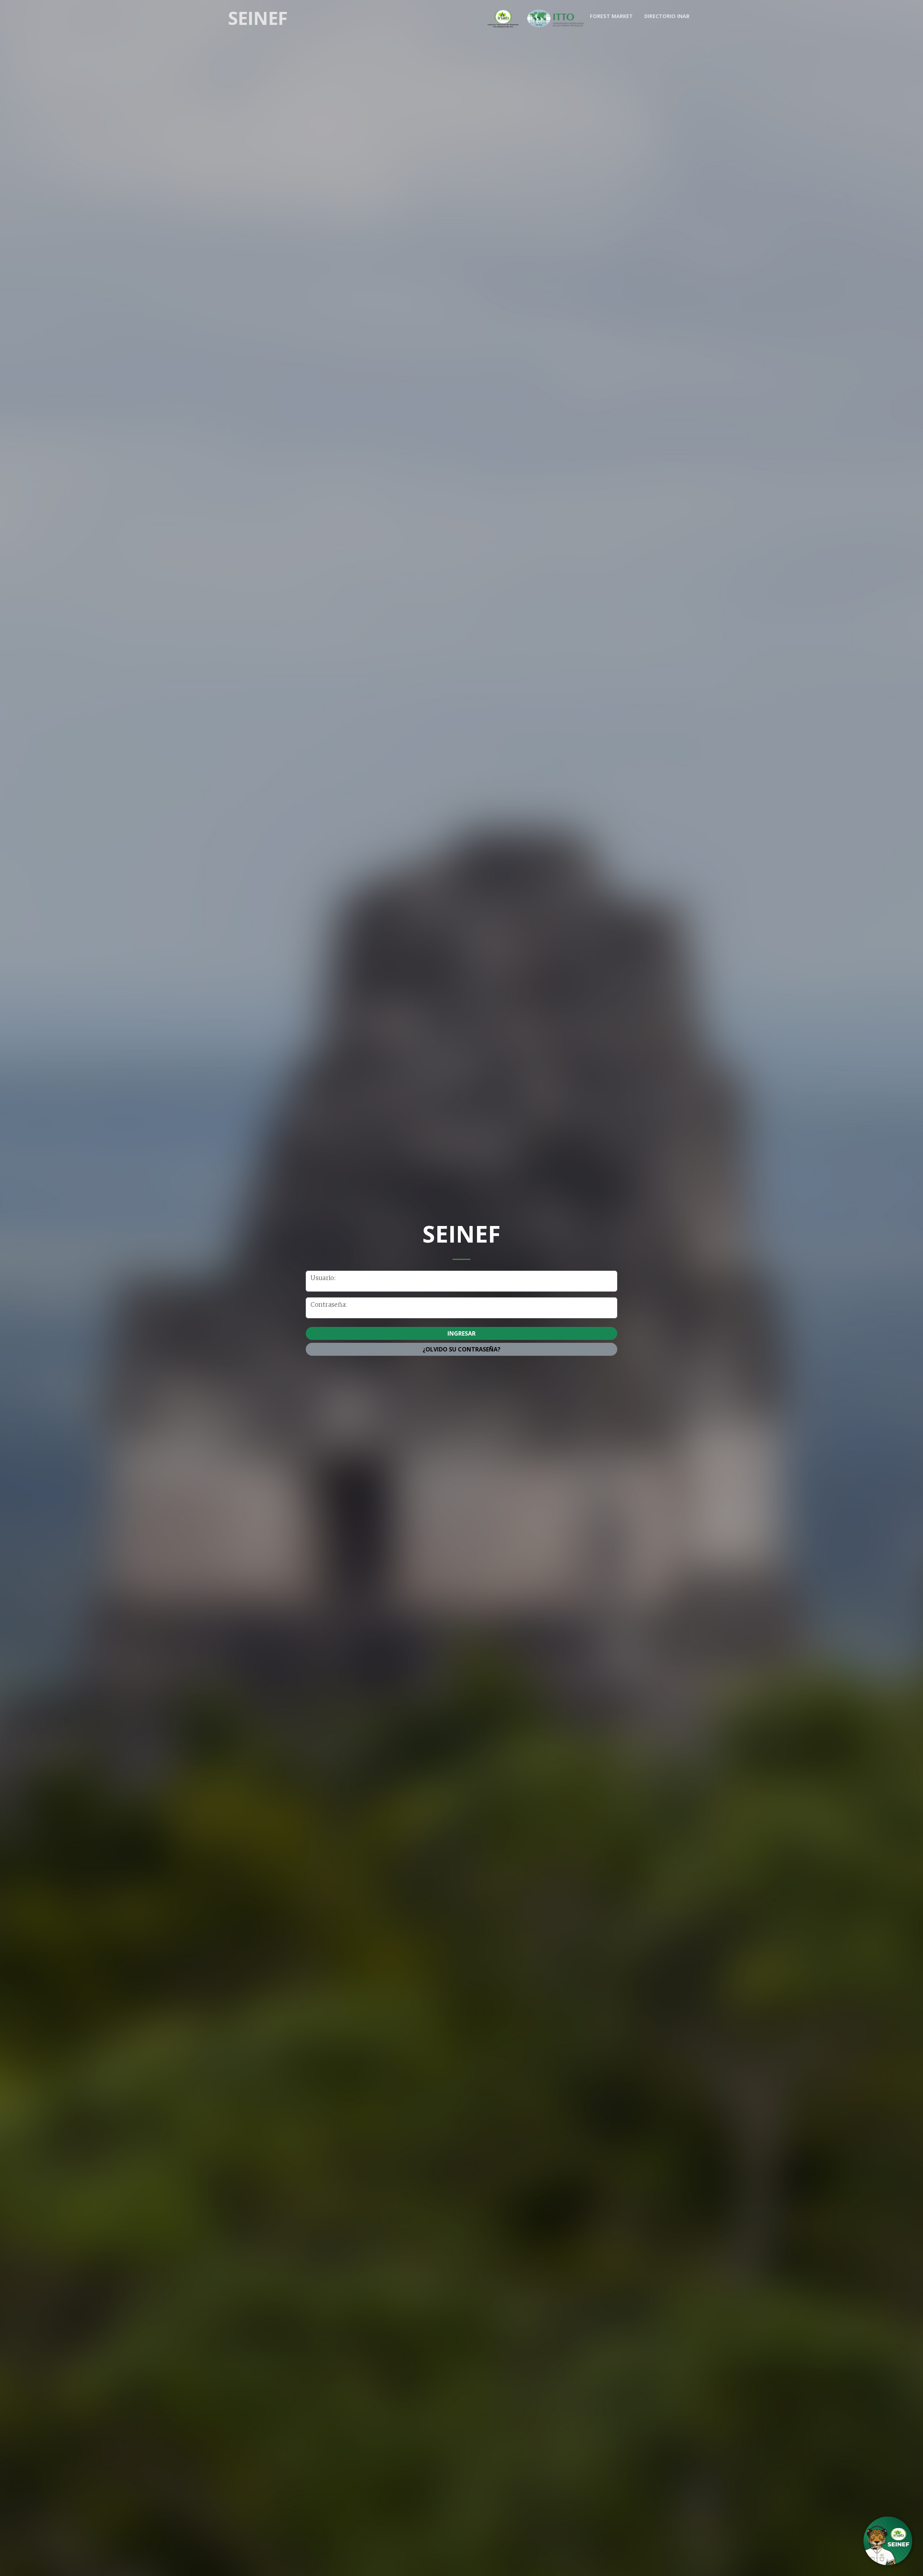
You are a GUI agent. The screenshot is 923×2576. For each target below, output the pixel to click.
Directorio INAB (667, 16)
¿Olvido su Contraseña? (461, 1349)
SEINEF (258, 18)
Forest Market (611, 16)
